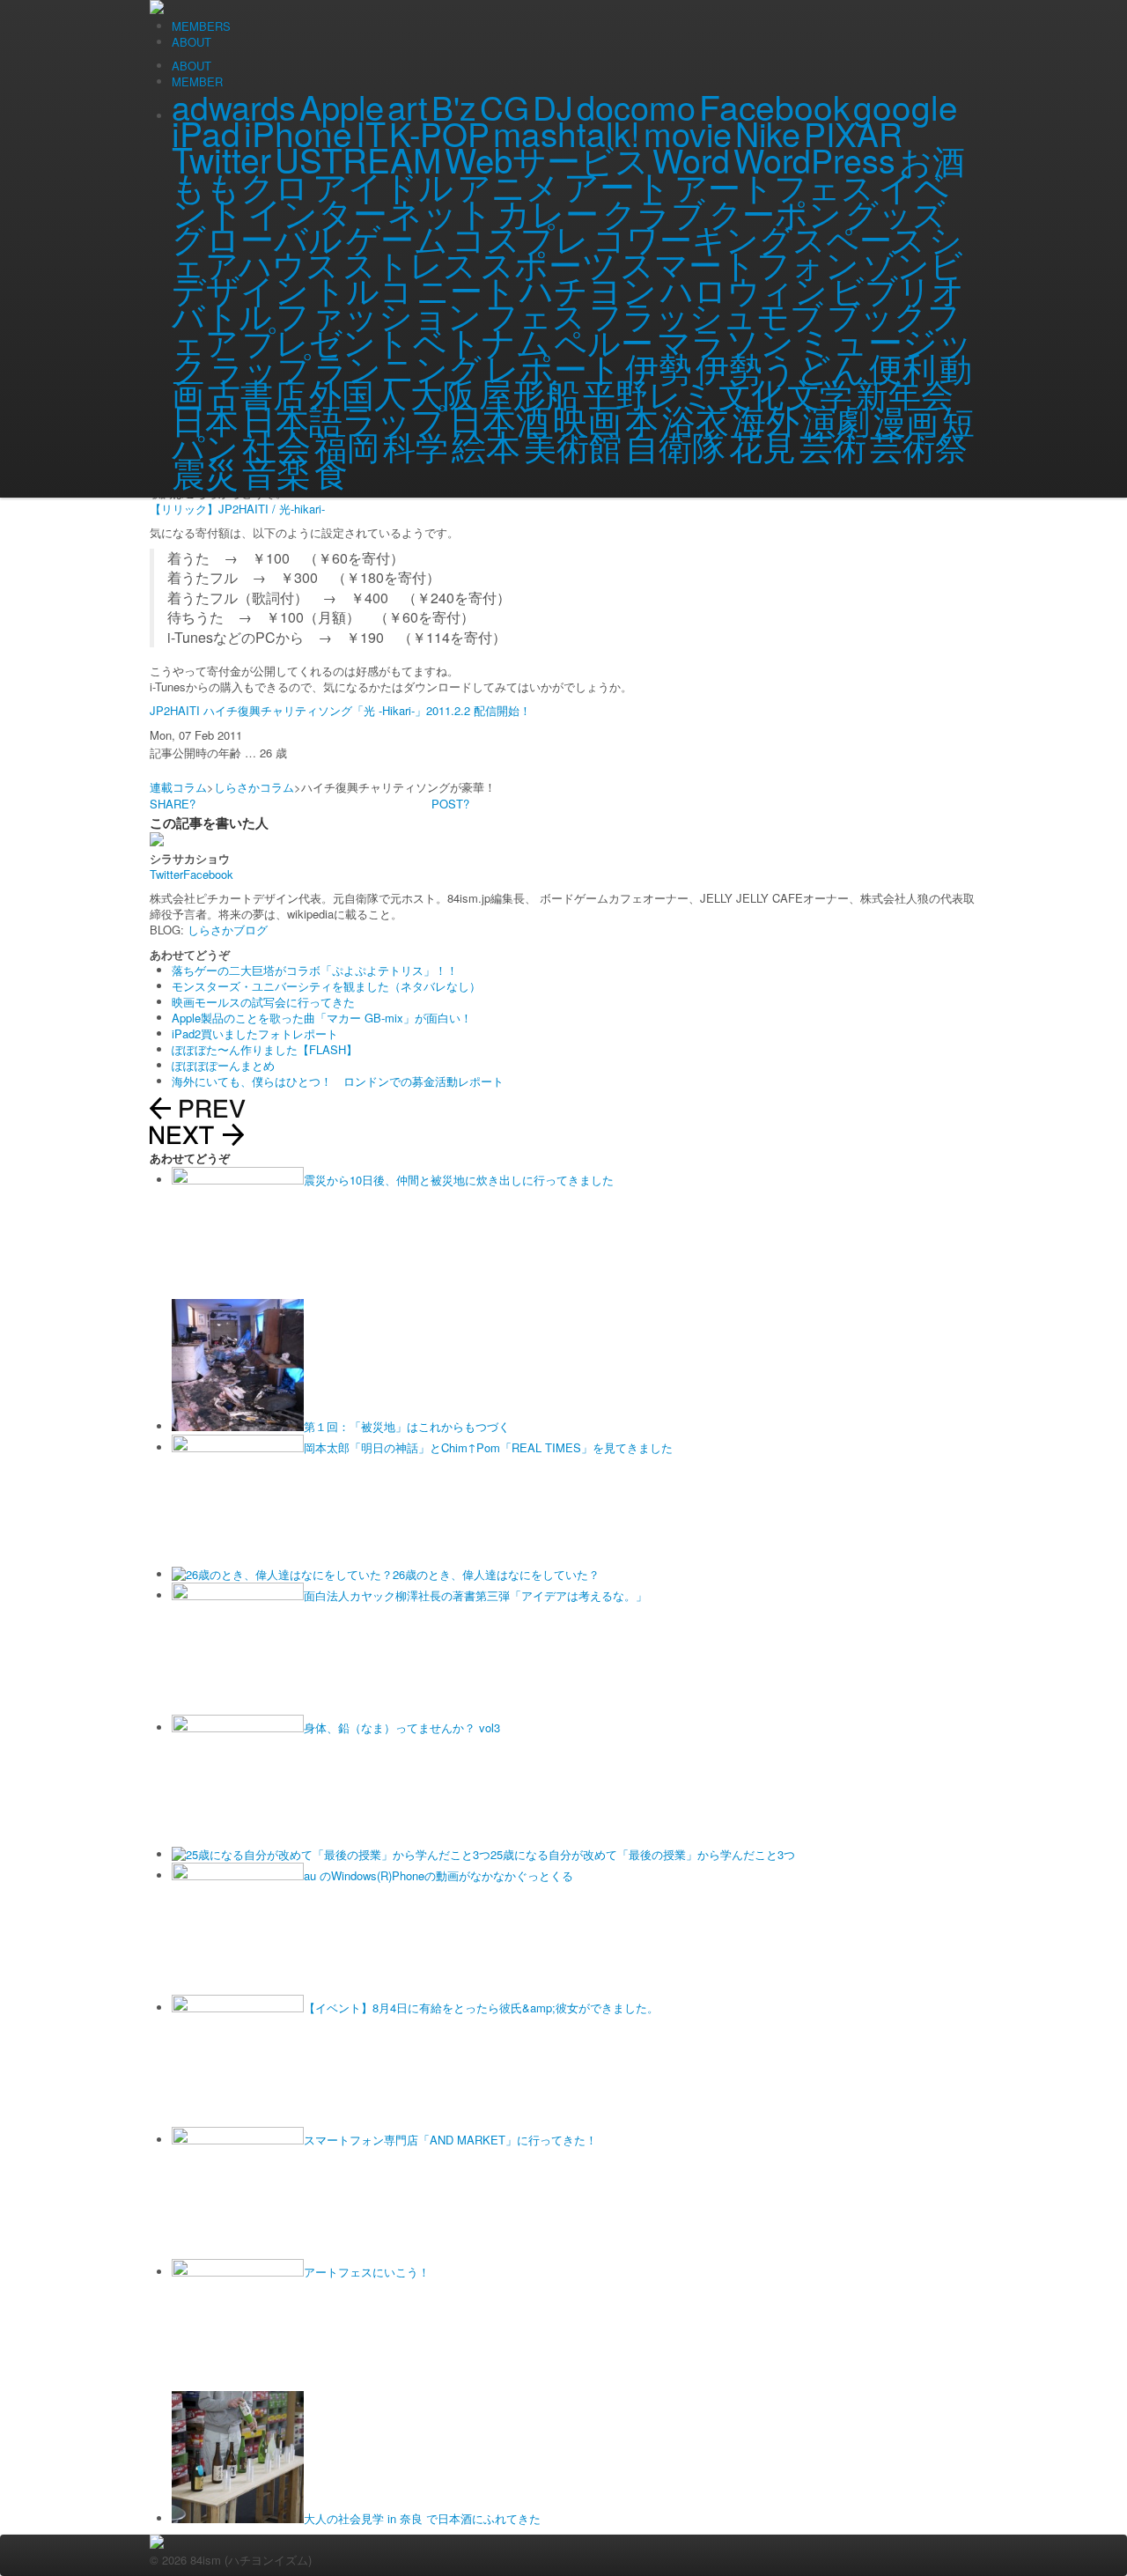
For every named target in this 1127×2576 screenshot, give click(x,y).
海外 (766, 419)
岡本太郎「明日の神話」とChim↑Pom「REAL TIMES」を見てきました (488, 1447)
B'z (454, 107)
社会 (276, 445)
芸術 (833, 446)
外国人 (358, 393)
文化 (751, 393)
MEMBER (197, 81)
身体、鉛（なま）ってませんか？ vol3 (402, 1727)
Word (691, 159)
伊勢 (659, 367)
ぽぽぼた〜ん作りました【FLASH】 (265, 1049)
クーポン (775, 212)
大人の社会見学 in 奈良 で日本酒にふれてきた (422, 2518)
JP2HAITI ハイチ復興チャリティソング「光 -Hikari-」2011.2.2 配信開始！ (340, 710)
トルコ (363, 289)
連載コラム (178, 787)
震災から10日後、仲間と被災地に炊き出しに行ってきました (459, 1180)
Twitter (221, 159)
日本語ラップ (344, 419)
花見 (762, 445)
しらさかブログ (228, 930)
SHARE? (173, 804)
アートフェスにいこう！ (367, 2272)
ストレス (409, 263)
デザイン (240, 288)
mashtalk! (567, 133)
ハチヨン (588, 289)
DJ (553, 107)
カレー (548, 212)
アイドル (383, 185)
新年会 (905, 393)
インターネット (370, 212)
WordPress (814, 159)
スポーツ (548, 263)
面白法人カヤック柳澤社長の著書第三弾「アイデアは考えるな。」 (475, 1595)
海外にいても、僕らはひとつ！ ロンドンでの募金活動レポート (338, 1081)
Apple (342, 106)
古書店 (257, 393)
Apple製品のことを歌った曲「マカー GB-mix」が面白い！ (322, 1018)
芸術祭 (919, 446)
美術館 (573, 446)
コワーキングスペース (759, 238)
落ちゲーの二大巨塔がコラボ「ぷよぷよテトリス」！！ (315, 970)
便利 (902, 367)
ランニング (398, 367)
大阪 (443, 393)
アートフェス (774, 186)
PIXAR (853, 133)
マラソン (726, 341)
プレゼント (326, 341)
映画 (587, 418)
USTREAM (358, 159)
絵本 (486, 445)
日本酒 (499, 419)
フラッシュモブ (706, 314)
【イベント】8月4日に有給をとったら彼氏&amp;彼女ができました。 (481, 2008)
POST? (450, 804)
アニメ (508, 186)
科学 (416, 446)
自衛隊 (675, 446)
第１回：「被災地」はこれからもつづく (407, 1426)
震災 (205, 472)
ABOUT (192, 66)
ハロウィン (744, 289)
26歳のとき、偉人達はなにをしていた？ (496, 1574)
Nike (768, 133)
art (408, 106)
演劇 (836, 419)
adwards (234, 107)
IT (371, 133)
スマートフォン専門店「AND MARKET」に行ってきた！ (450, 2140)
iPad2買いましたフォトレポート (255, 1033)
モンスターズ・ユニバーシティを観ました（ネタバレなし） (326, 986)
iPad (206, 132)
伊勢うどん (781, 367)
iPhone (298, 132)
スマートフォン (740, 263)
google (906, 106)
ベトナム (482, 340)
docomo (636, 107)
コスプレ (520, 237)
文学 (820, 393)
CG (505, 107)
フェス (535, 314)
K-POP (439, 133)
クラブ (654, 212)
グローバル (257, 237)
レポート (553, 367)
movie (688, 133)
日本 (205, 419)
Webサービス (547, 159)
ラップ (261, 367)
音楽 (276, 471)
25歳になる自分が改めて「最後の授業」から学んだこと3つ (643, 1854)
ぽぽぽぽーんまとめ (223, 1065)
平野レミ (649, 393)
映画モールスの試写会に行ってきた (263, 1002)
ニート (466, 289)
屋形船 (529, 392)
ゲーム (397, 237)
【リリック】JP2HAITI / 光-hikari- (237, 509)
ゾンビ (913, 263)
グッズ (895, 212)
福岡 (347, 446)
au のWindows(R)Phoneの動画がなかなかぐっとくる (438, 1875)
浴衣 (696, 419)
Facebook (774, 106)
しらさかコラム (254, 787)
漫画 (906, 419)
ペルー (604, 341)
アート (617, 185)
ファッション (379, 314)
